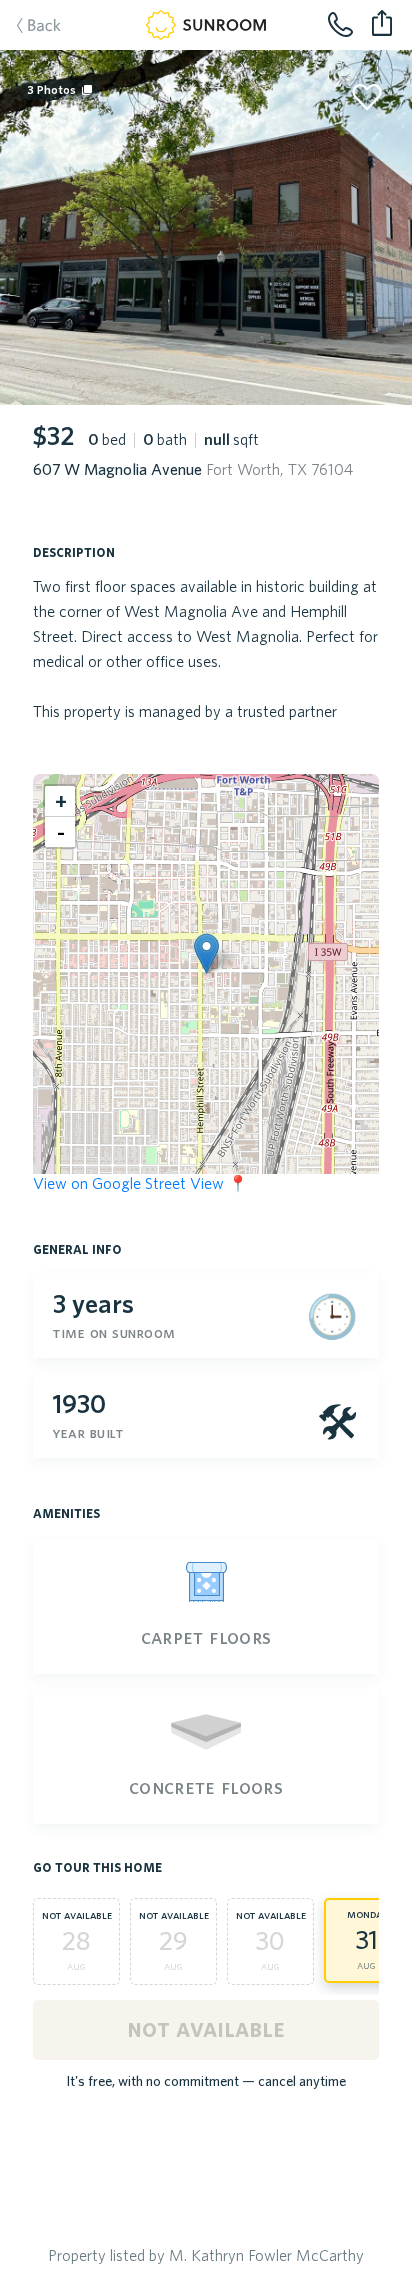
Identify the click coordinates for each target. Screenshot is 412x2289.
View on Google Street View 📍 (140, 1183)
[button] (206, 953)
